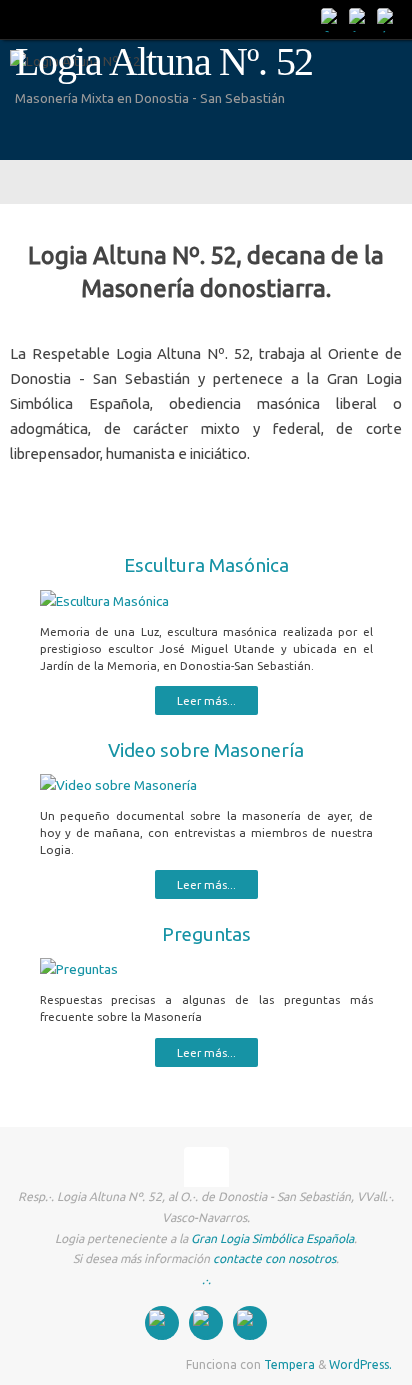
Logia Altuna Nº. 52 (164, 62)
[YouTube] (388, 19)
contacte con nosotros (274, 1258)
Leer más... (206, 700)
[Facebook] (360, 19)
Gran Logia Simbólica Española (272, 1238)
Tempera (289, 1364)
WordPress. (360, 1364)
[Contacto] (332, 19)
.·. (206, 1279)
